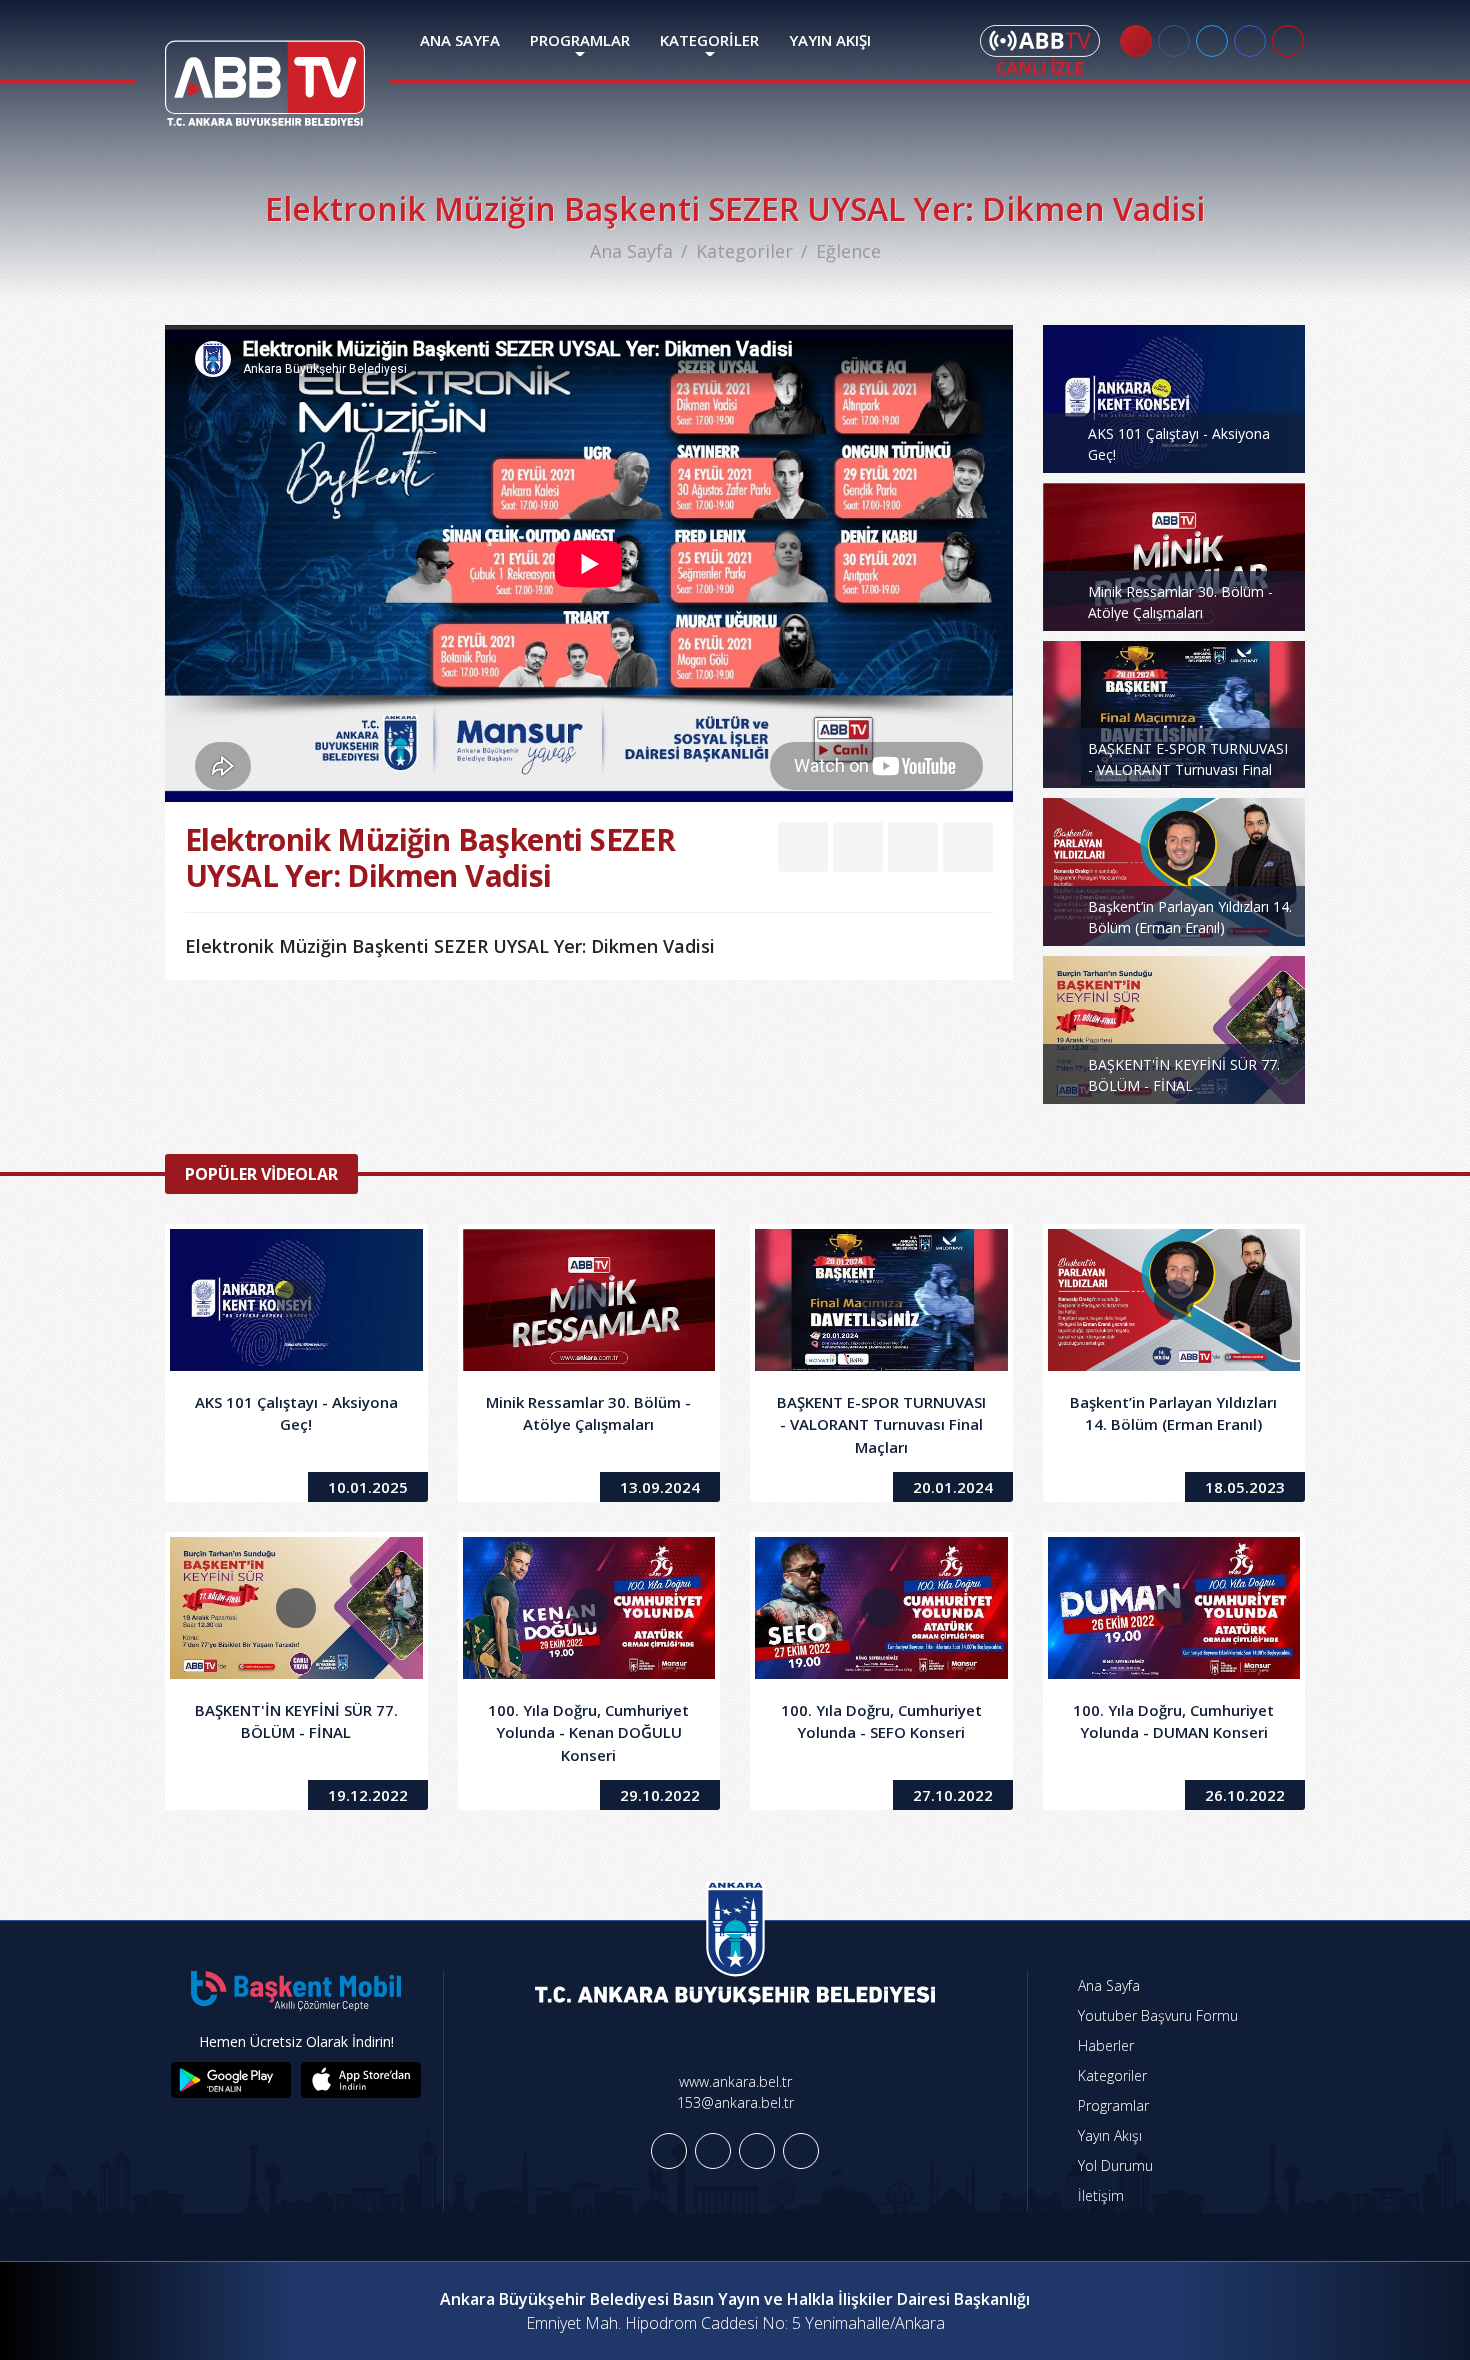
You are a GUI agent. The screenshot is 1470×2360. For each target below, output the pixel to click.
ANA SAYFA (460, 40)
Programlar (1111, 2105)
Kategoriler (744, 251)
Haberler (1104, 2045)
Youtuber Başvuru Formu (1156, 2015)
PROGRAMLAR (580, 40)
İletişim (1099, 2195)
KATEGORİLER (709, 40)
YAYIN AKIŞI (830, 40)
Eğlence (848, 251)
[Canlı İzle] (1040, 50)
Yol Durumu (1113, 2165)
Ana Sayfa (631, 251)
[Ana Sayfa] (265, 71)
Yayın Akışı (1108, 2135)
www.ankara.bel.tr (735, 2081)
